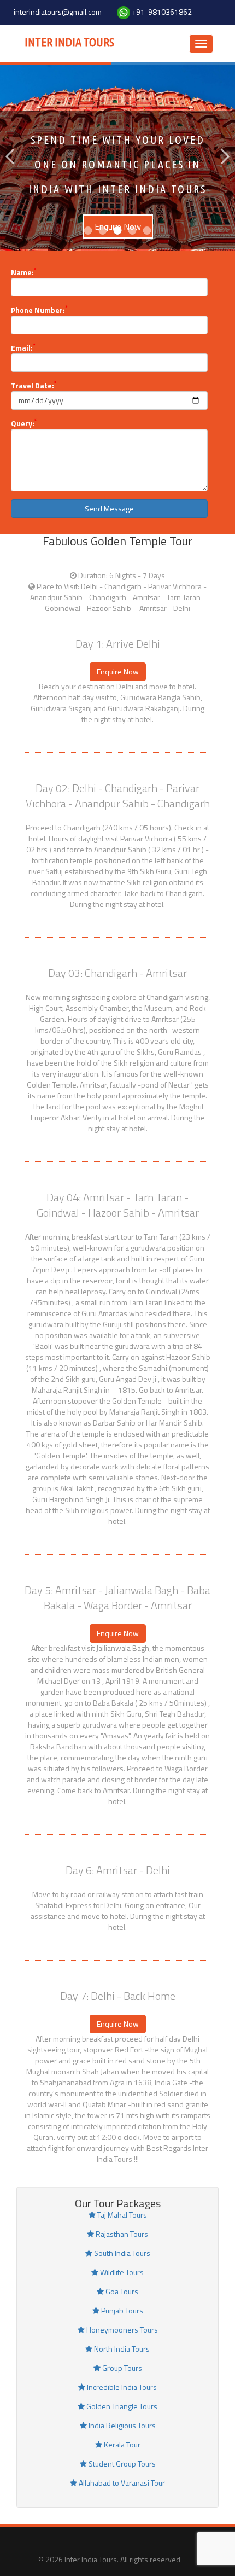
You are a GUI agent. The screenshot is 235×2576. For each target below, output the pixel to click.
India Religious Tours (121, 2425)
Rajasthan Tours (121, 2234)
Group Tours (121, 2368)
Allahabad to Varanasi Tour (121, 2483)
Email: (23, 348)
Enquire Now (118, 671)
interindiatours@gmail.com (58, 12)
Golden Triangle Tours (121, 2406)
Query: (24, 423)
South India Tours (121, 2253)
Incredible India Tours (121, 2387)
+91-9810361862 (162, 12)
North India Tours (121, 2349)
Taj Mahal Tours (121, 2215)
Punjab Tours (121, 2310)
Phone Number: (39, 310)
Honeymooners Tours (121, 2330)
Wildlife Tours (121, 2272)
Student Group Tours (121, 2464)
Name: (23, 272)
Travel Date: (34, 386)
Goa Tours (121, 2291)
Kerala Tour (121, 2444)
